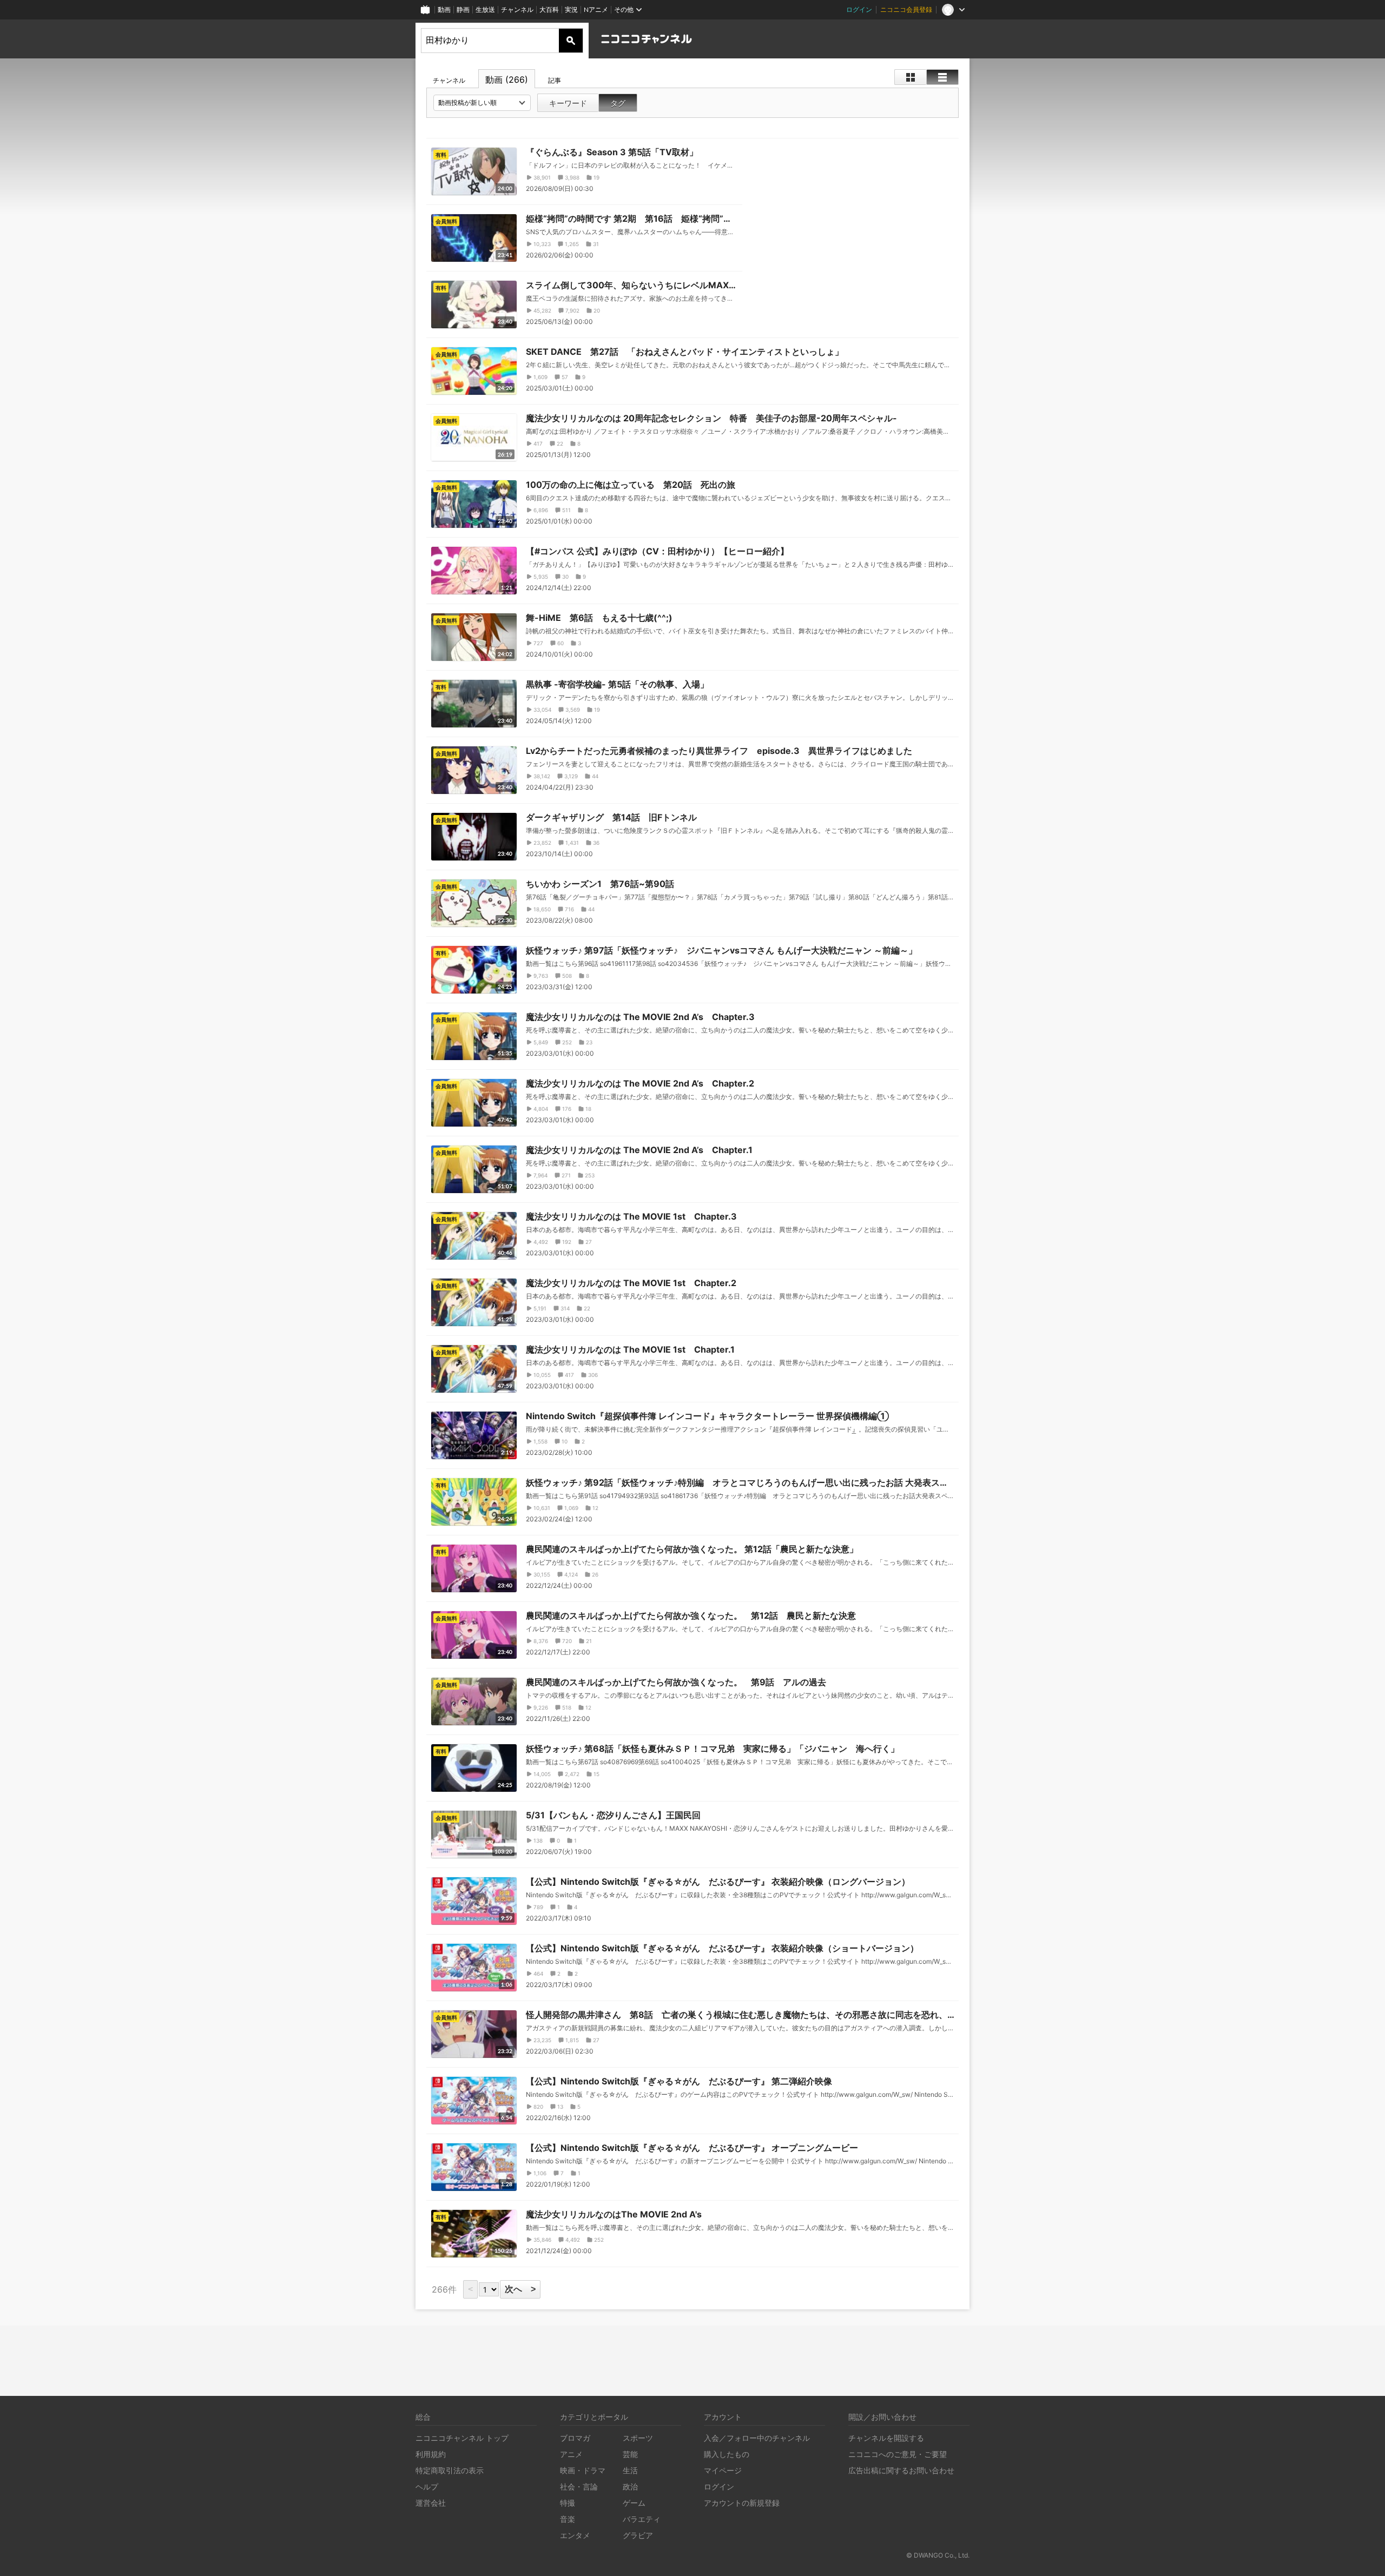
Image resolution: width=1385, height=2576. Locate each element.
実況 (571, 9)
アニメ (571, 2454)
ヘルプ (427, 2486)
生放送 (485, 9)
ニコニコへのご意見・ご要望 (898, 2454)
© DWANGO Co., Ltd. (938, 2555)
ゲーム (634, 2503)
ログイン (859, 9)
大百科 (549, 9)
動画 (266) (507, 80)
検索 (571, 41)
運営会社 (431, 2503)
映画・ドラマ (583, 2470)
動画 (444, 9)
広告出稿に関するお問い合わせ (901, 2470)
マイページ (723, 2470)
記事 (555, 80)
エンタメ (575, 2535)
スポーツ (638, 2438)
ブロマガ (575, 2438)
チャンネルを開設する (886, 2438)
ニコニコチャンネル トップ (462, 2438)
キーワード (568, 103)
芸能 (630, 2454)
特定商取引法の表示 (450, 2470)
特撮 (568, 2503)
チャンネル (517, 9)
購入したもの (727, 2454)
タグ (618, 103)
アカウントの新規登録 (742, 2503)
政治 (630, 2486)
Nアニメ (596, 9)
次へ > (520, 2289)
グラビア (638, 2535)
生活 (630, 2470)
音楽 (568, 2519)
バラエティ (642, 2519)
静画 (463, 9)
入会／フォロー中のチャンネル (757, 2438)
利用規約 (431, 2454)
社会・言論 (579, 2486)
